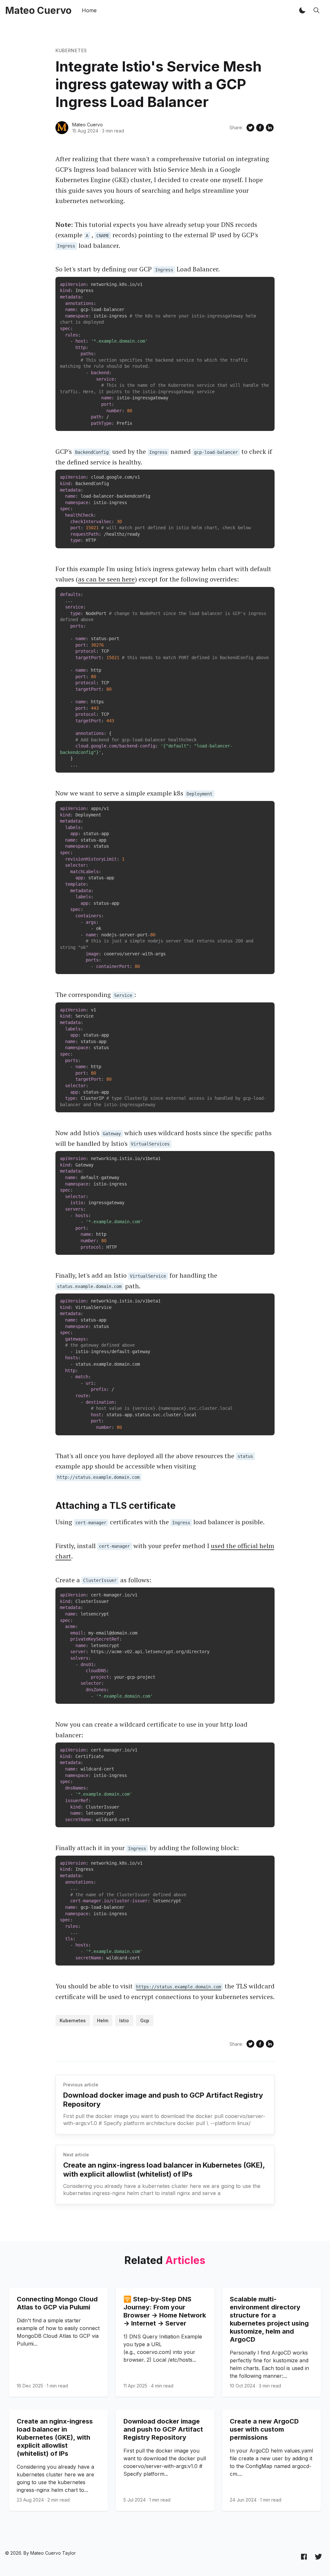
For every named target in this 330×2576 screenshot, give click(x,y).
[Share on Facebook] (260, 128)
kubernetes (71, 50)
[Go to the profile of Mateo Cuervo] (62, 128)
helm (103, 2020)
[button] (302, 10)
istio (124, 2020)
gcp (145, 2020)
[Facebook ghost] (304, 2556)
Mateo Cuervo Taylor (53, 2553)
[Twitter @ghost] (318, 2556)
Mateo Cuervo (87, 125)
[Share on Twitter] (250, 128)
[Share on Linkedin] (270, 128)
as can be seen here (106, 579)
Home (89, 10)
